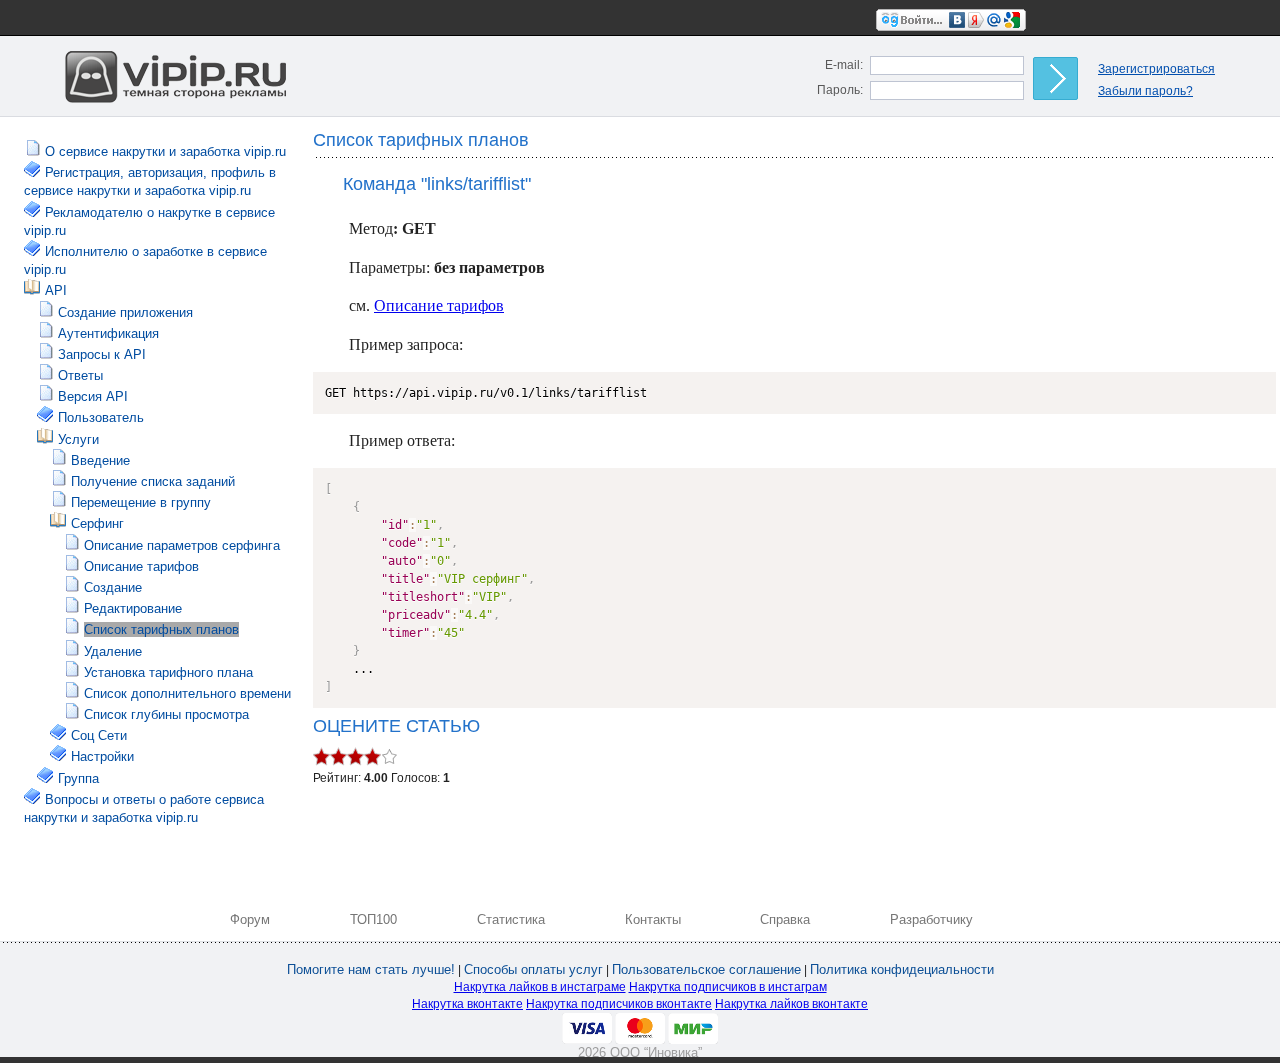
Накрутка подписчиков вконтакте (619, 1004)
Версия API (93, 396)
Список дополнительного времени (187, 693)
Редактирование (133, 608)
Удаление (113, 651)
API (56, 290)
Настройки (102, 756)
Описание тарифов (141, 566)
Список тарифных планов (161, 629)
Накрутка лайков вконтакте (791, 1004)
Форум (250, 919)
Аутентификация (108, 333)
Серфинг (97, 523)
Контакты (653, 919)
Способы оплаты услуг (533, 969)
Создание (113, 587)
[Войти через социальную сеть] (951, 19)
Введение (100, 460)
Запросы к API (102, 354)
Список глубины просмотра (166, 714)
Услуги (78, 439)
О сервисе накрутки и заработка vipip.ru (165, 151)
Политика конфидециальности (902, 969)
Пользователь (101, 417)
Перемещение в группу (141, 502)
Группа (78, 778)
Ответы (80, 375)
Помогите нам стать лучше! (371, 969)
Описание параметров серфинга (182, 545)
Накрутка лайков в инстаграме (540, 987)
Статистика (511, 919)
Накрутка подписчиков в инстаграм (728, 987)
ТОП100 (373, 919)
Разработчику (931, 919)
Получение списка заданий (153, 481)
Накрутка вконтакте (467, 1004)
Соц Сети (99, 735)
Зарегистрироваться (1156, 69)
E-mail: (844, 65)
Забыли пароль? (1145, 91)
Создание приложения (125, 312)
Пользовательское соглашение (706, 969)
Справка (785, 919)
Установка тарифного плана (168, 672)
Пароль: (840, 90)
